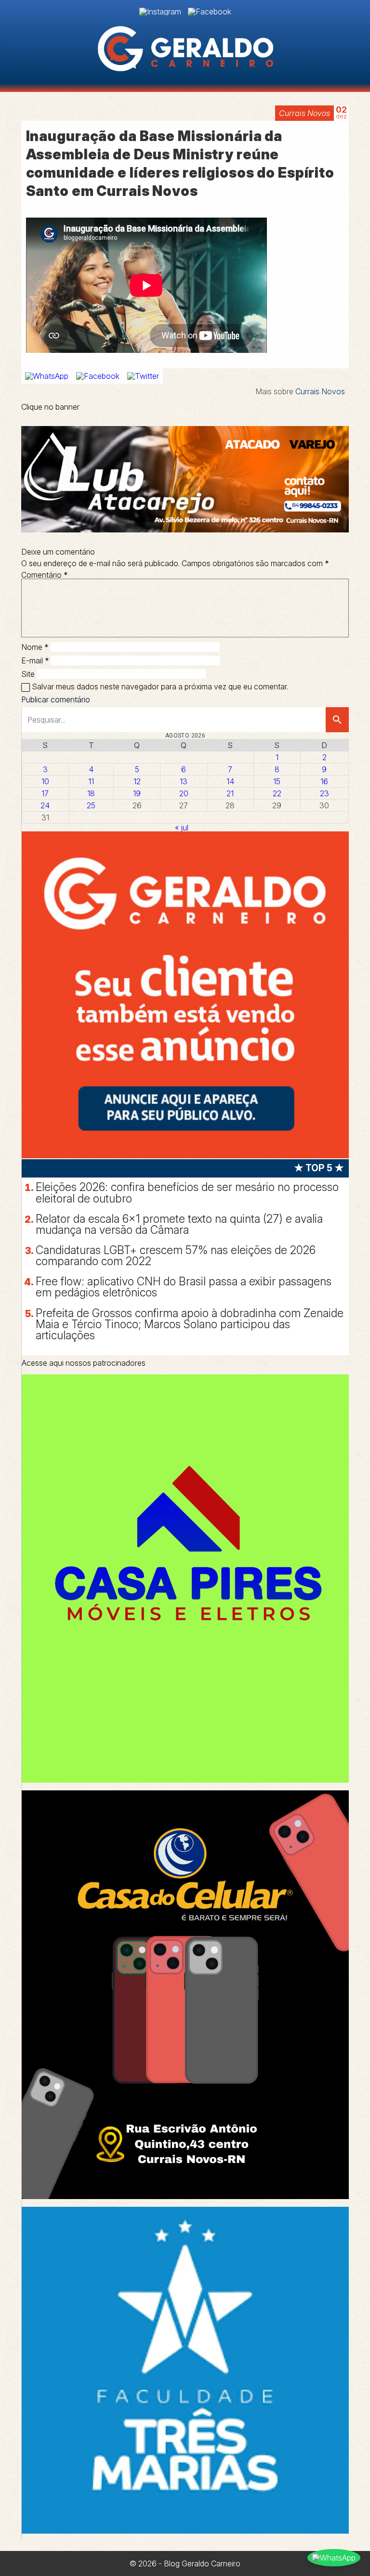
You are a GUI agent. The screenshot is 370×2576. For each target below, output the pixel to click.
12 (137, 781)
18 (91, 793)
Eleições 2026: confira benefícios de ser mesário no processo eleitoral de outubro (187, 1193)
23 (324, 793)
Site (28, 674)
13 (184, 781)
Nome (35, 647)
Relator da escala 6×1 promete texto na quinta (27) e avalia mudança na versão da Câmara (179, 1224)
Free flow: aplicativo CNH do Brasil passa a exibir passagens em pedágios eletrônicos (184, 1287)
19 (137, 793)
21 (230, 793)
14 (230, 781)
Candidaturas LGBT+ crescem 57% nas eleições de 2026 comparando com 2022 (176, 1256)
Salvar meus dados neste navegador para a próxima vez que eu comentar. (160, 686)
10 (45, 781)
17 (45, 793)
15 (277, 781)
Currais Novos (304, 113)
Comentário (45, 575)
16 (324, 781)
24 (45, 805)
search (337, 720)
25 (91, 805)
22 (277, 793)
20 (184, 793)
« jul (182, 828)
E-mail (35, 660)
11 (91, 781)
